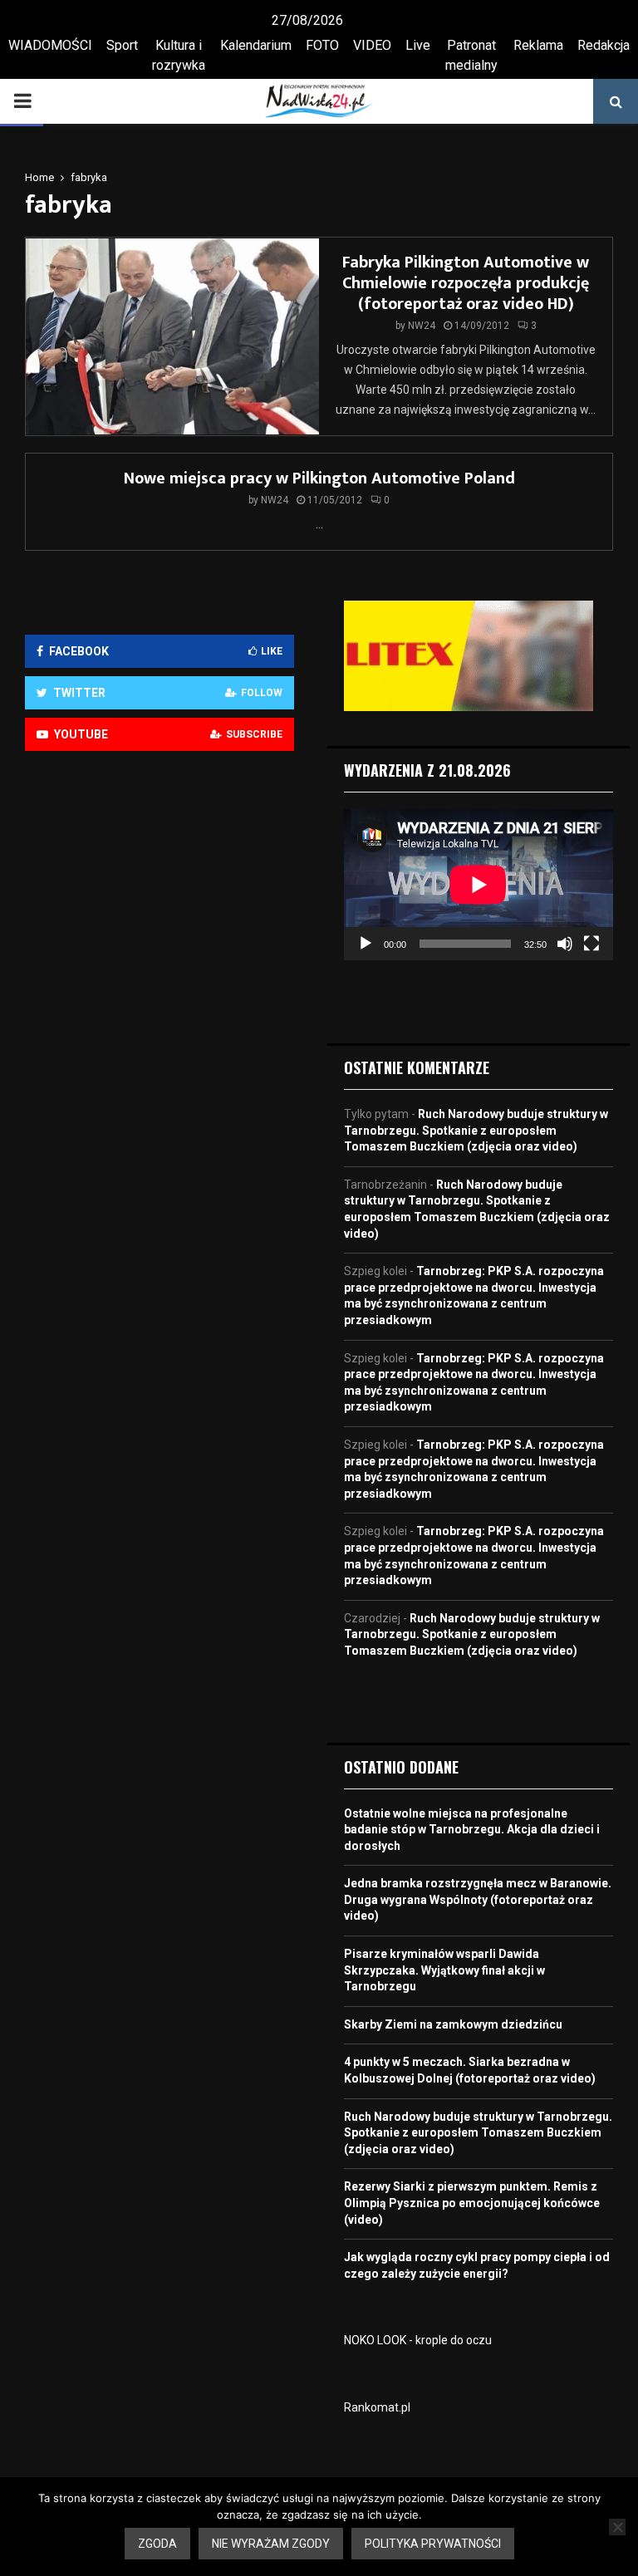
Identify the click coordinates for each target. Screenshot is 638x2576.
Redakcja (604, 45)
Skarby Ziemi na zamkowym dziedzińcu (453, 2024)
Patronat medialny (471, 55)
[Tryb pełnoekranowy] (591, 944)
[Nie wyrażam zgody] (617, 2527)
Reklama (538, 45)
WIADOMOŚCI (50, 45)
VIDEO (372, 45)
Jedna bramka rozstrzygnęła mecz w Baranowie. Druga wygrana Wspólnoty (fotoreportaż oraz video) (478, 1899)
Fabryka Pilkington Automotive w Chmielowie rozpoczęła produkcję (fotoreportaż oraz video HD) (466, 283)
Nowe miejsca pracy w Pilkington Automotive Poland (319, 478)
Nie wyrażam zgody (271, 2544)
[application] (478, 885)
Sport (122, 45)
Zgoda (157, 2544)
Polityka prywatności (433, 2544)
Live (418, 45)
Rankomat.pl (377, 2407)
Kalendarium (256, 45)
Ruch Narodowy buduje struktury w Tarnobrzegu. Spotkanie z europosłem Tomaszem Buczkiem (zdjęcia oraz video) (476, 1130)
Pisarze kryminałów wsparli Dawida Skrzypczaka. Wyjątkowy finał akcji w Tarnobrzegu (444, 1970)
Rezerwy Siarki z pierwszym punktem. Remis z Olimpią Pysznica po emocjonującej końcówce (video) (472, 2203)
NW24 (422, 326)
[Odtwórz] (366, 944)
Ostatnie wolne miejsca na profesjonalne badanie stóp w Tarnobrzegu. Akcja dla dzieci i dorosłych (472, 1830)
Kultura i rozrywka (179, 55)
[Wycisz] (565, 944)
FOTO (322, 45)
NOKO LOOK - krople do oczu (418, 2340)
